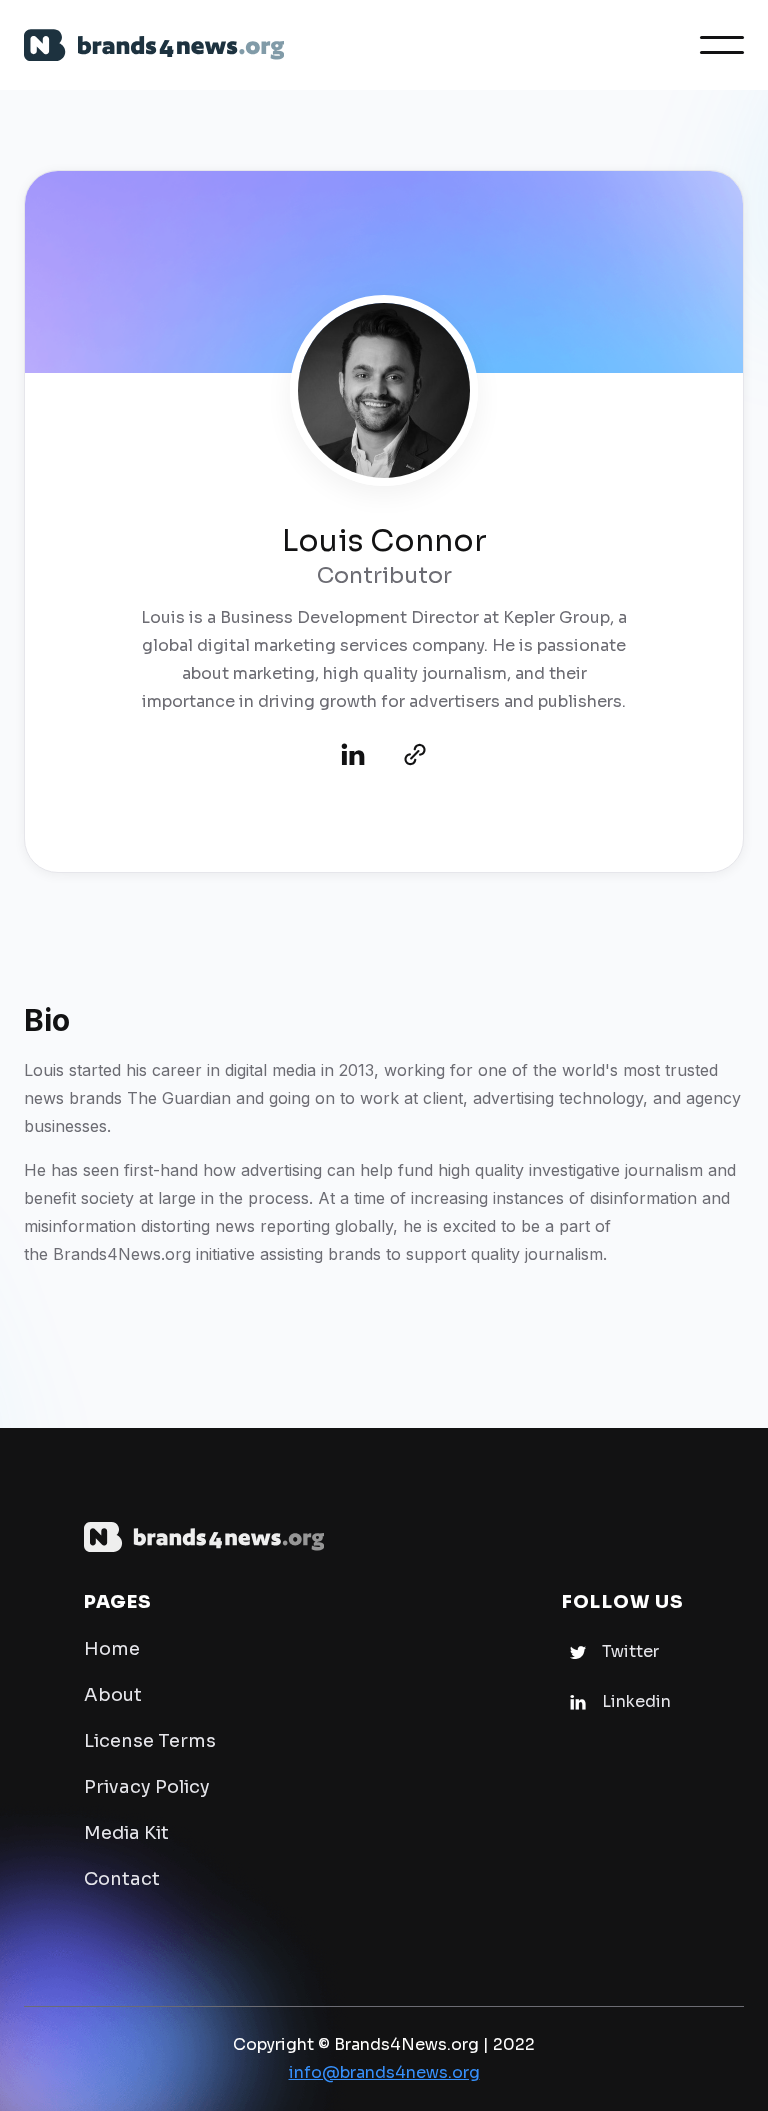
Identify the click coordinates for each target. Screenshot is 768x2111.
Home (112, 1649)
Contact (122, 1879)
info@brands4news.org (384, 2072)
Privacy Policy (147, 1787)
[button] (722, 45)
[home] (154, 45)
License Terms (150, 1741)
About (113, 1695)
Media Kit (126, 1833)
